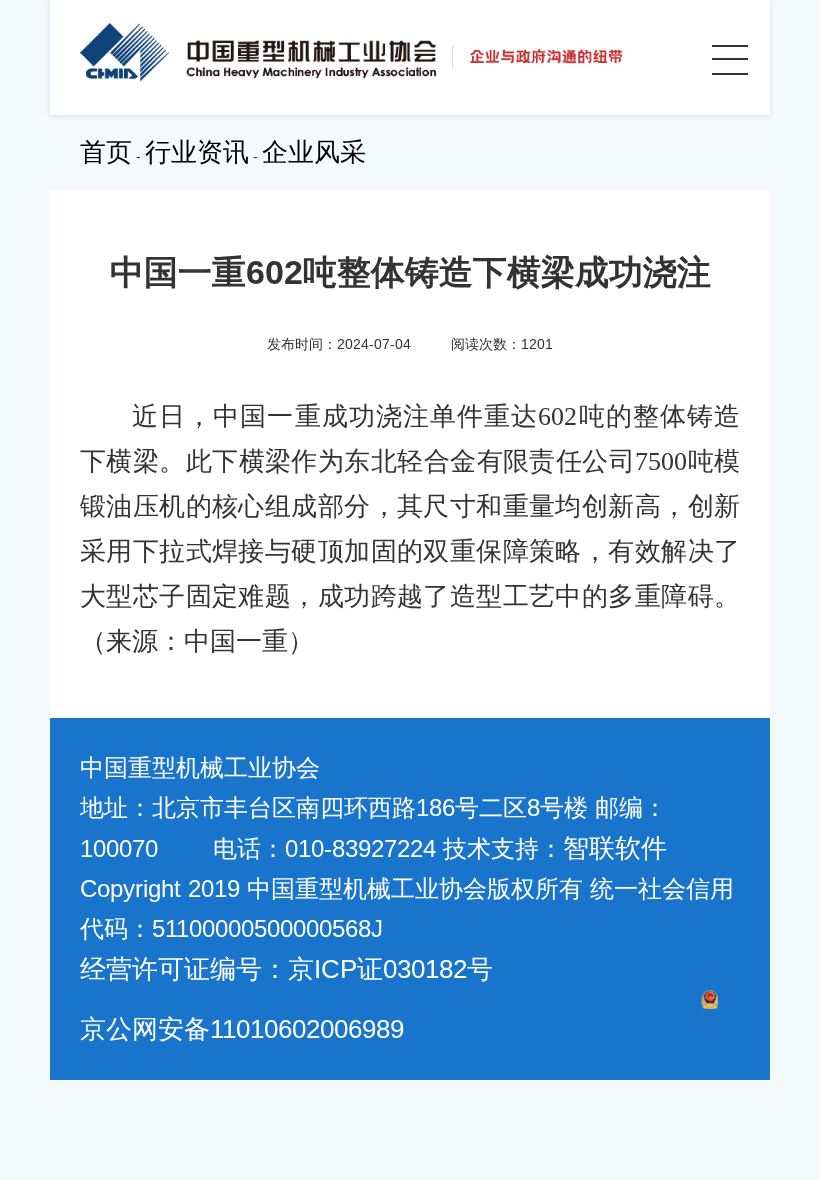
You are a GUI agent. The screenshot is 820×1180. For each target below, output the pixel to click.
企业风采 (314, 152)
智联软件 (615, 848)
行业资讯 (197, 152)
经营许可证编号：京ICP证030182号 (286, 969)
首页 (106, 152)
